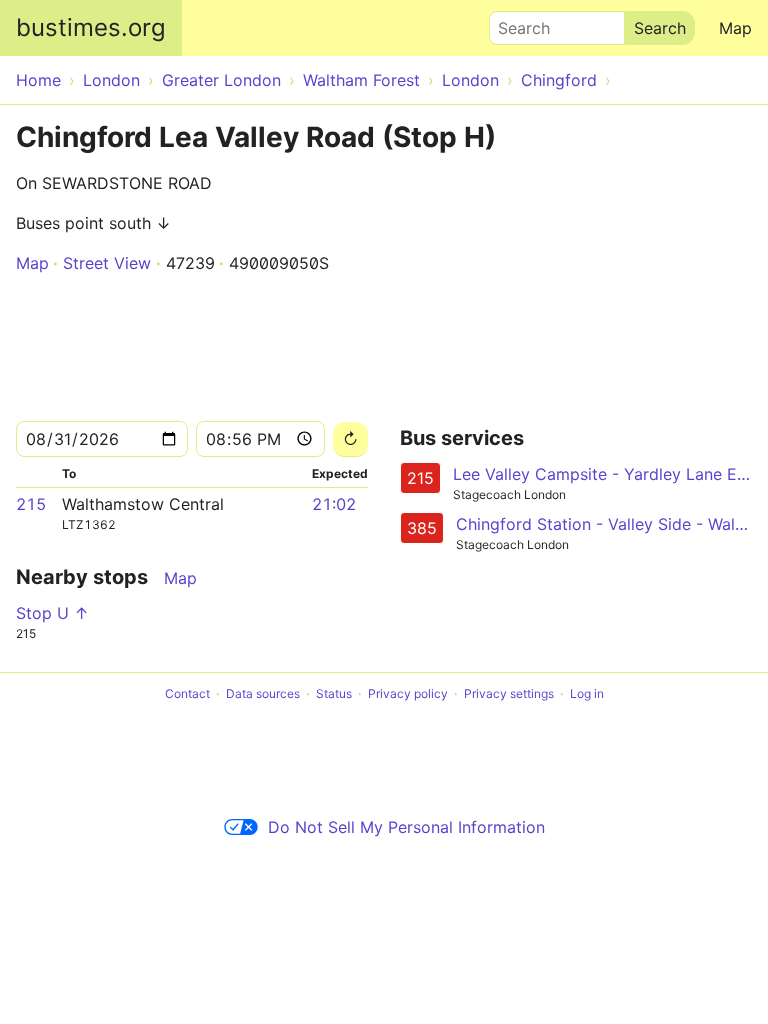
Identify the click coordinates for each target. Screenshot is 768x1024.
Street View (107, 263)
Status (334, 693)
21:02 (334, 504)
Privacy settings (509, 693)
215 (31, 504)
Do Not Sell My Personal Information (406, 827)
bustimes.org (91, 27)
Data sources (263, 693)
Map (735, 28)
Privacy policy (408, 693)
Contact (187, 693)
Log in (587, 693)
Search (515, 23)
